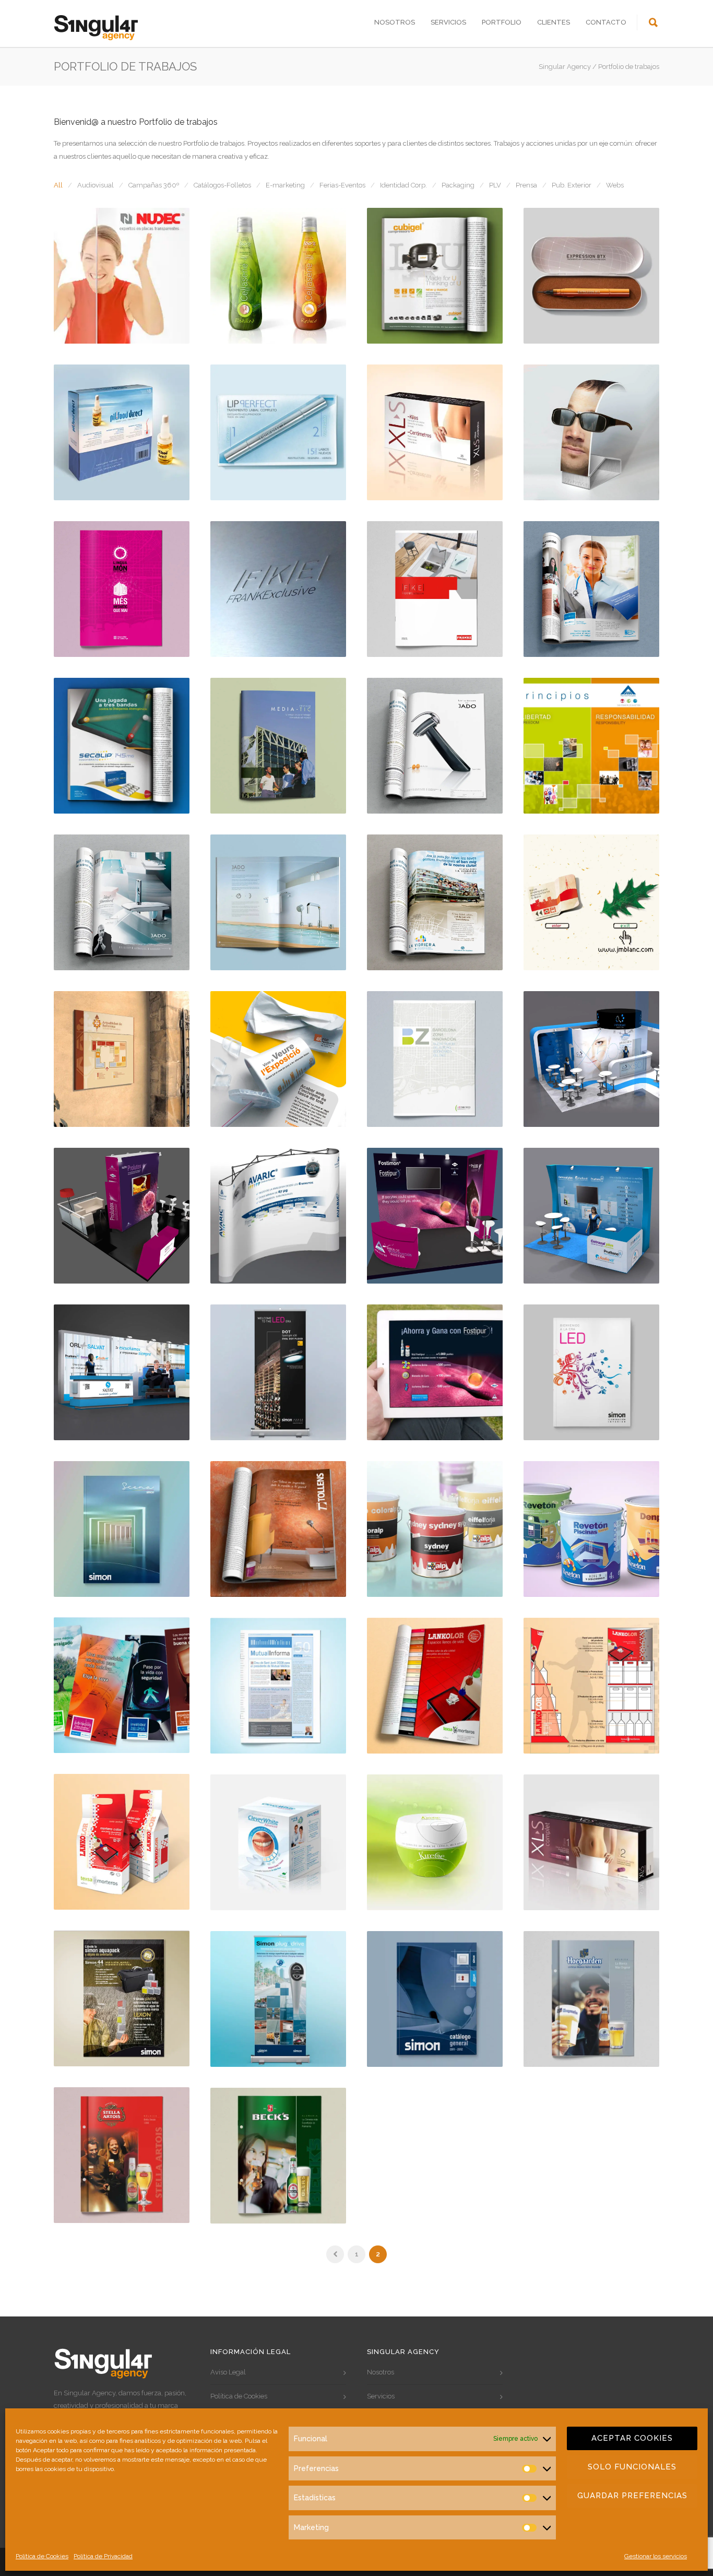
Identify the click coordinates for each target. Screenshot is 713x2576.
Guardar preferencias (632, 2496)
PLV (495, 185)
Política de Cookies (42, 2556)
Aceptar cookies (632, 2438)
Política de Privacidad (103, 2556)
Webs (615, 185)
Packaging (458, 185)
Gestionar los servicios (656, 2556)
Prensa (526, 185)
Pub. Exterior (572, 185)
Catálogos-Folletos (222, 185)
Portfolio (502, 22)
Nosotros (395, 22)
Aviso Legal (228, 2372)
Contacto (606, 22)
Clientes (554, 22)
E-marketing (285, 185)
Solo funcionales (632, 2467)
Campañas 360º (154, 185)
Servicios (448, 22)
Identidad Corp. (403, 185)
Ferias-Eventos (342, 185)
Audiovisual (96, 185)
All (58, 185)
